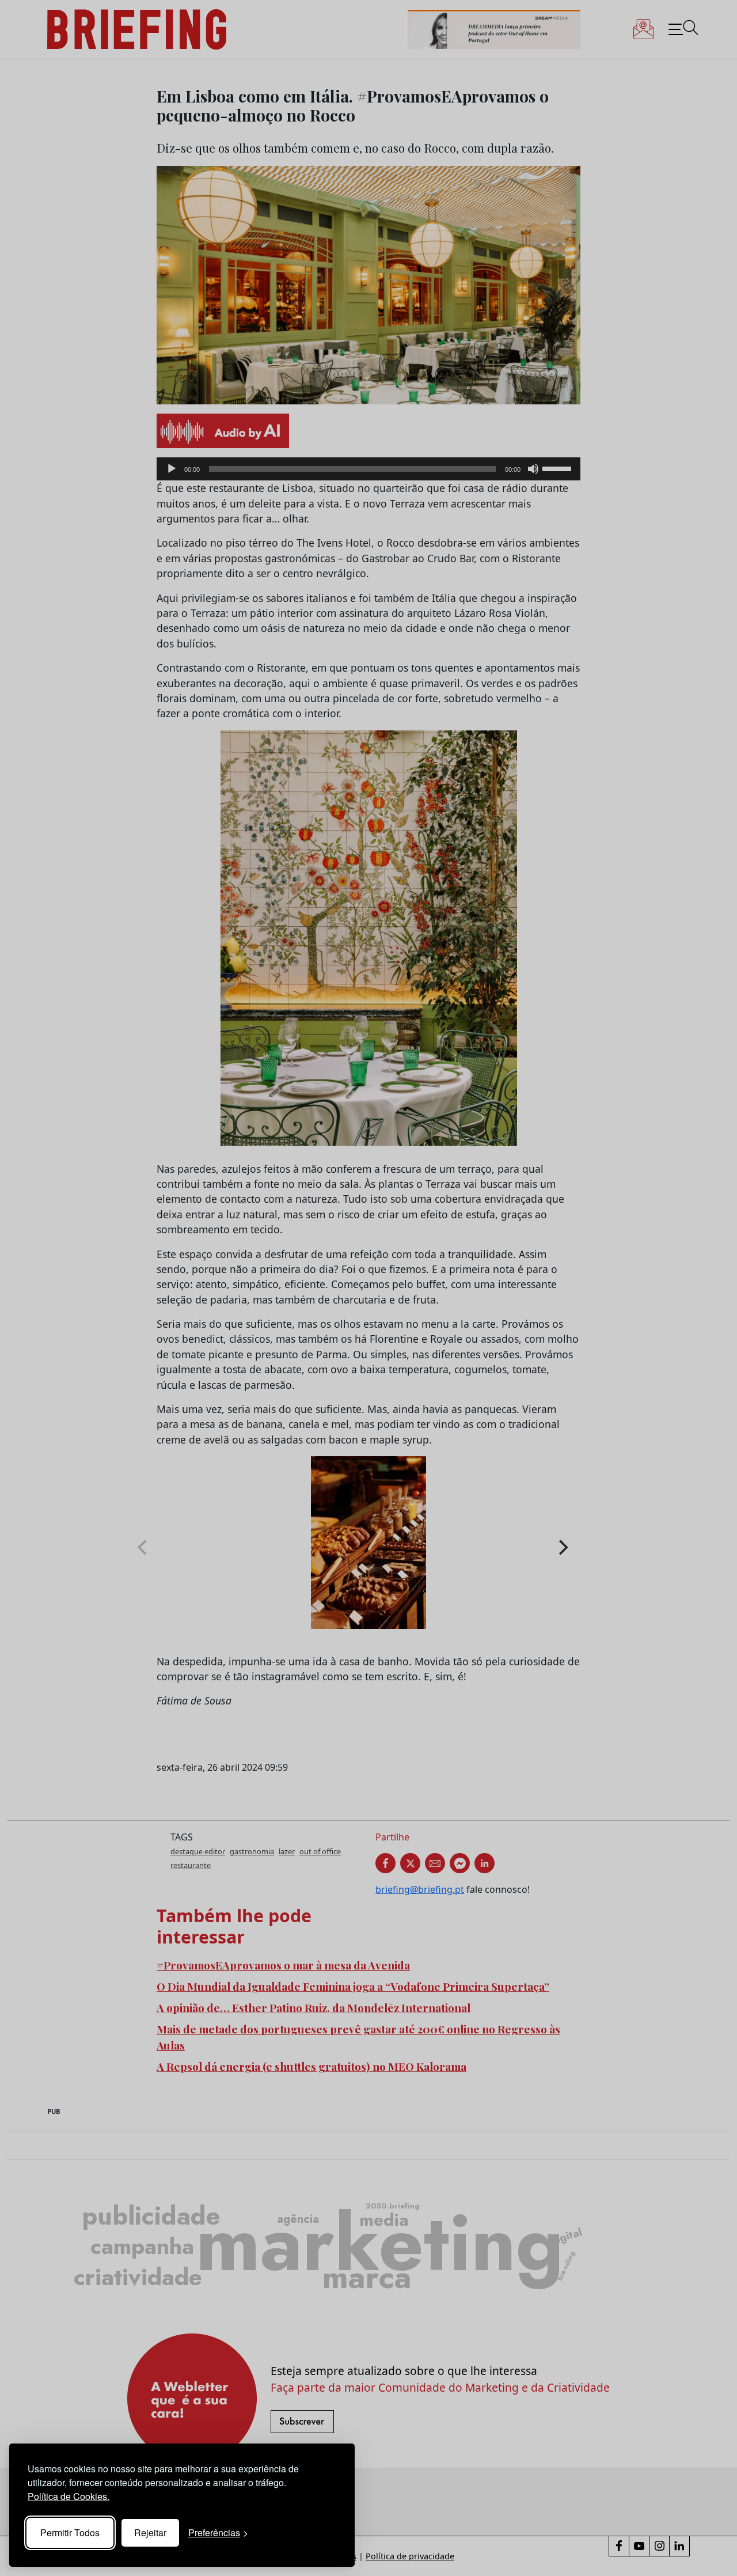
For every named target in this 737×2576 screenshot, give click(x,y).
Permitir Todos (70, 2533)
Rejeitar (150, 2533)
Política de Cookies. (69, 2496)
